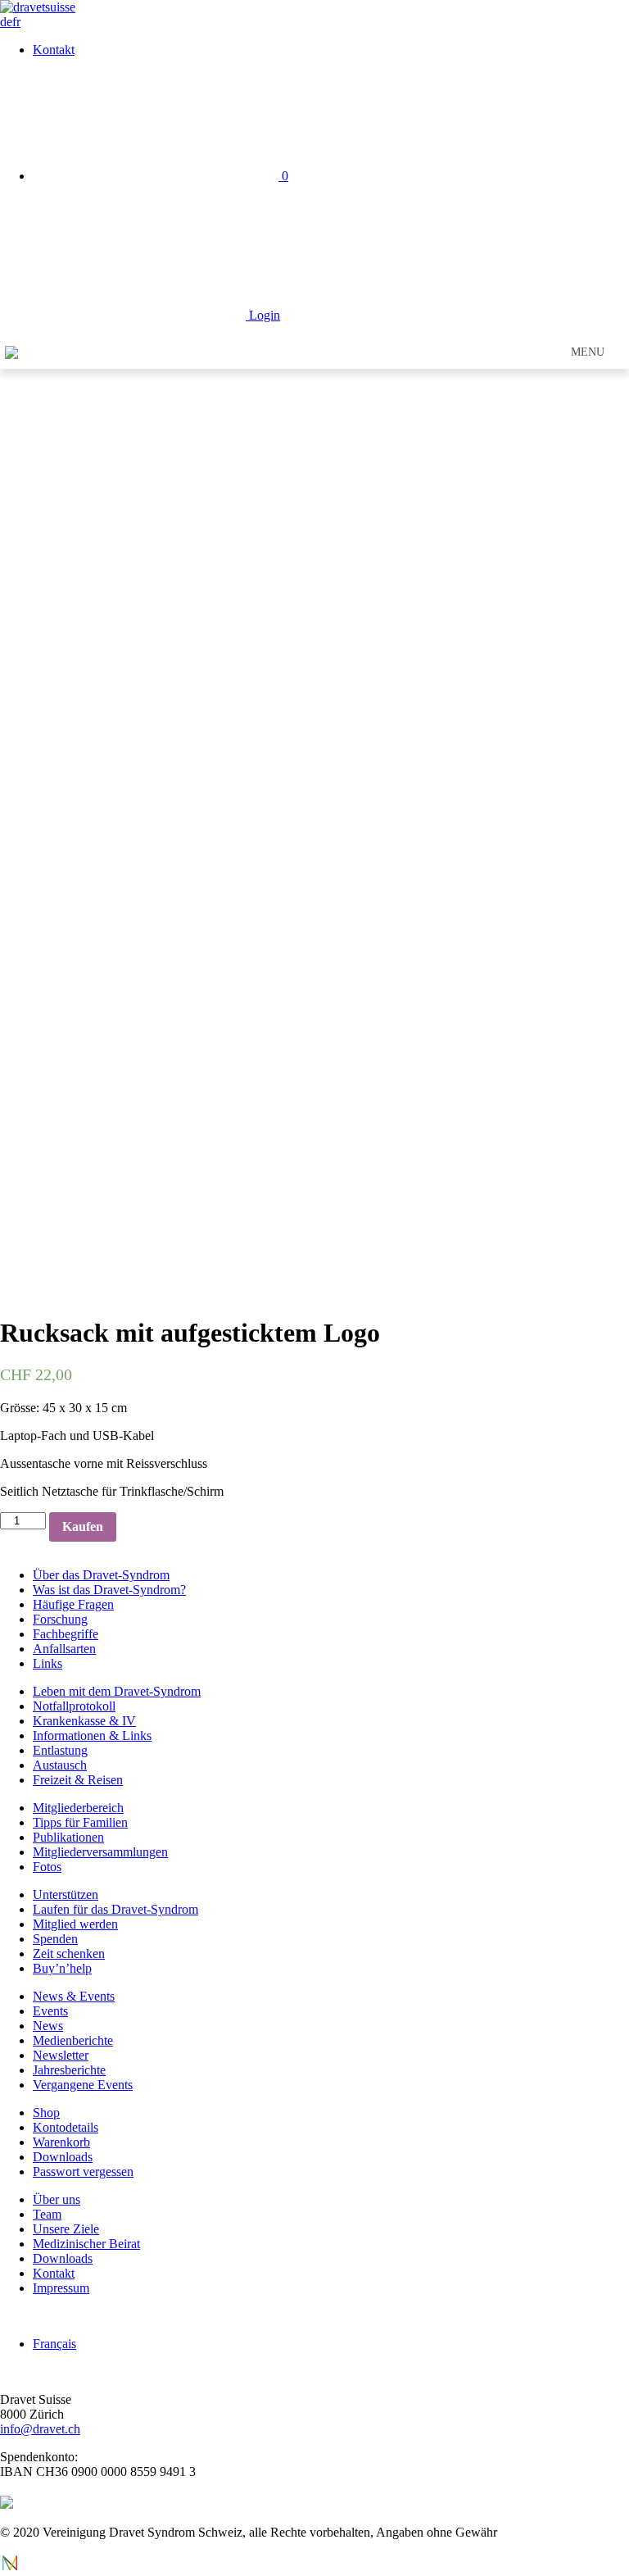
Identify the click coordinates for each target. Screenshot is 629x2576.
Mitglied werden (75, 1924)
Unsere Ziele (66, 2229)
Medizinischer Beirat (86, 2244)
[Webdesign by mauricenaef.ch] (10, 2568)
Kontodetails (66, 2127)
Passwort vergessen (83, 2172)
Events (50, 2011)
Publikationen (68, 1837)
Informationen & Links (92, 1736)
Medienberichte (73, 2040)
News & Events (74, 1996)
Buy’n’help (62, 1968)
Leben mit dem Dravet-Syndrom (117, 1691)
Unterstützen (66, 1895)
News (48, 2026)
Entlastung (60, 1750)
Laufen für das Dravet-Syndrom (115, 1909)
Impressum (61, 2288)
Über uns (57, 2199)
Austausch (60, 1765)
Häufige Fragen (73, 1604)
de (6, 22)
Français (54, 2344)
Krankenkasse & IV (84, 1721)
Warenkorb (61, 2142)
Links (48, 1663)
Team (47, 2214)
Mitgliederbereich (78, 1808)
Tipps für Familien (80, 1822)
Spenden (55, 1939)
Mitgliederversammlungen (100, 1852)
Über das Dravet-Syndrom (101, 1575)
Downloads (63, 2157)
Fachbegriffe (66, 1634)
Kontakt (54, 50)
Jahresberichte (69, 2070)
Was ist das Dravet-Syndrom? (109, 1590)
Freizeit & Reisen (78, 1780)
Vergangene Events (83, 2085)
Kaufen (83, 1527)
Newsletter (61, 2055)
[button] (588, 352)
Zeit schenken (69, 1954)
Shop (46, 2113)
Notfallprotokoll (74, 1706)
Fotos (47, 1867)
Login (263, 315)
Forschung (60, 1619)
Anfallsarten (64, 1649)
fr (16, 22)
